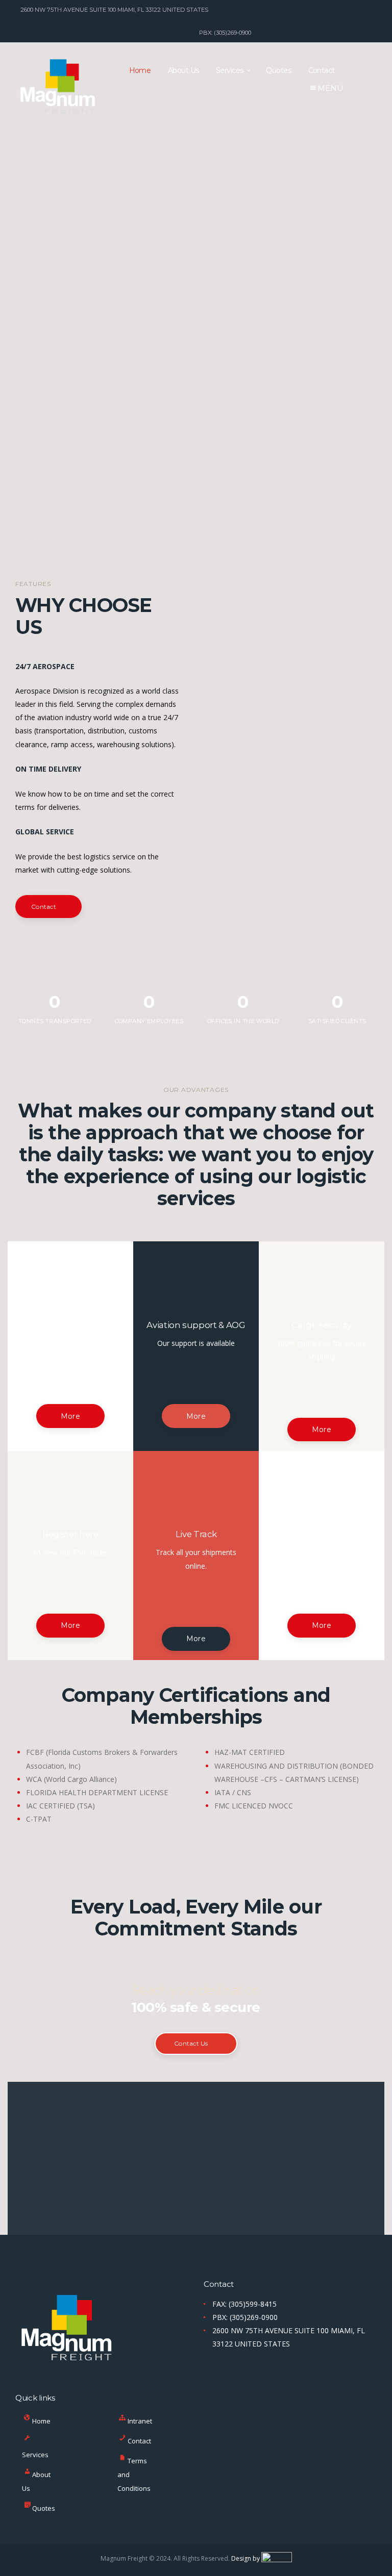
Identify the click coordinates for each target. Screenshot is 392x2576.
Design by (246, 2558)
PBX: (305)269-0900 (245, 2317)
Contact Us (191, 2043)
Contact (139, 2441)
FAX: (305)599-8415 (244, 2304)
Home (41, 2421)
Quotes (44, 2508)
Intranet (140, 2421)
